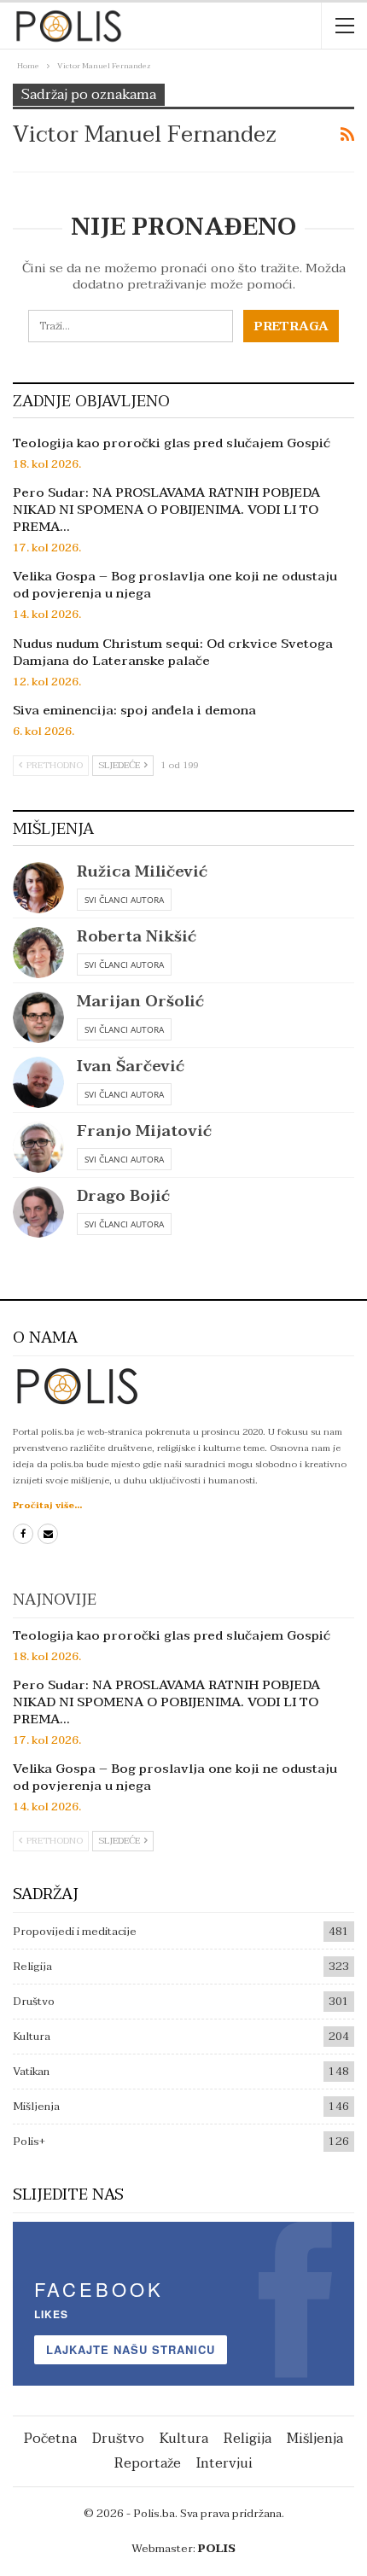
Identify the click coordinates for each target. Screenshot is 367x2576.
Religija (32, 1967)
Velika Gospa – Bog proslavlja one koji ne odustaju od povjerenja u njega (175, 585)
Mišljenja (36, 2107)
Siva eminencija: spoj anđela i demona (134, 710)
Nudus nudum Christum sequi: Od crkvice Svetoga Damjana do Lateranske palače (173, 652)
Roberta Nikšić (137, 937)
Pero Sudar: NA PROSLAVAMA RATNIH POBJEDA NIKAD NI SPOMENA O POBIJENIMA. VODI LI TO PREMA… (166, 510)
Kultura (32, 2037)
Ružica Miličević (142, 872)
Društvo (34, 2002)
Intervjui (224, 2463)
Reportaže (148, 2463)
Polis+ (29, 2142)
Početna (50, 2439)
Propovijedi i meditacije (75, 1932)
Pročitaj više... (47, 1505)
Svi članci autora (124, 900)
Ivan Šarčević (131, 1067)
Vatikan (31, 2072)
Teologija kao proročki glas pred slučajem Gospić (172, 443)
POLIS (217, 2549)
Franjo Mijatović (144, 1131)
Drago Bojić (123, 1196)
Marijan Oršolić (140, 1002)
